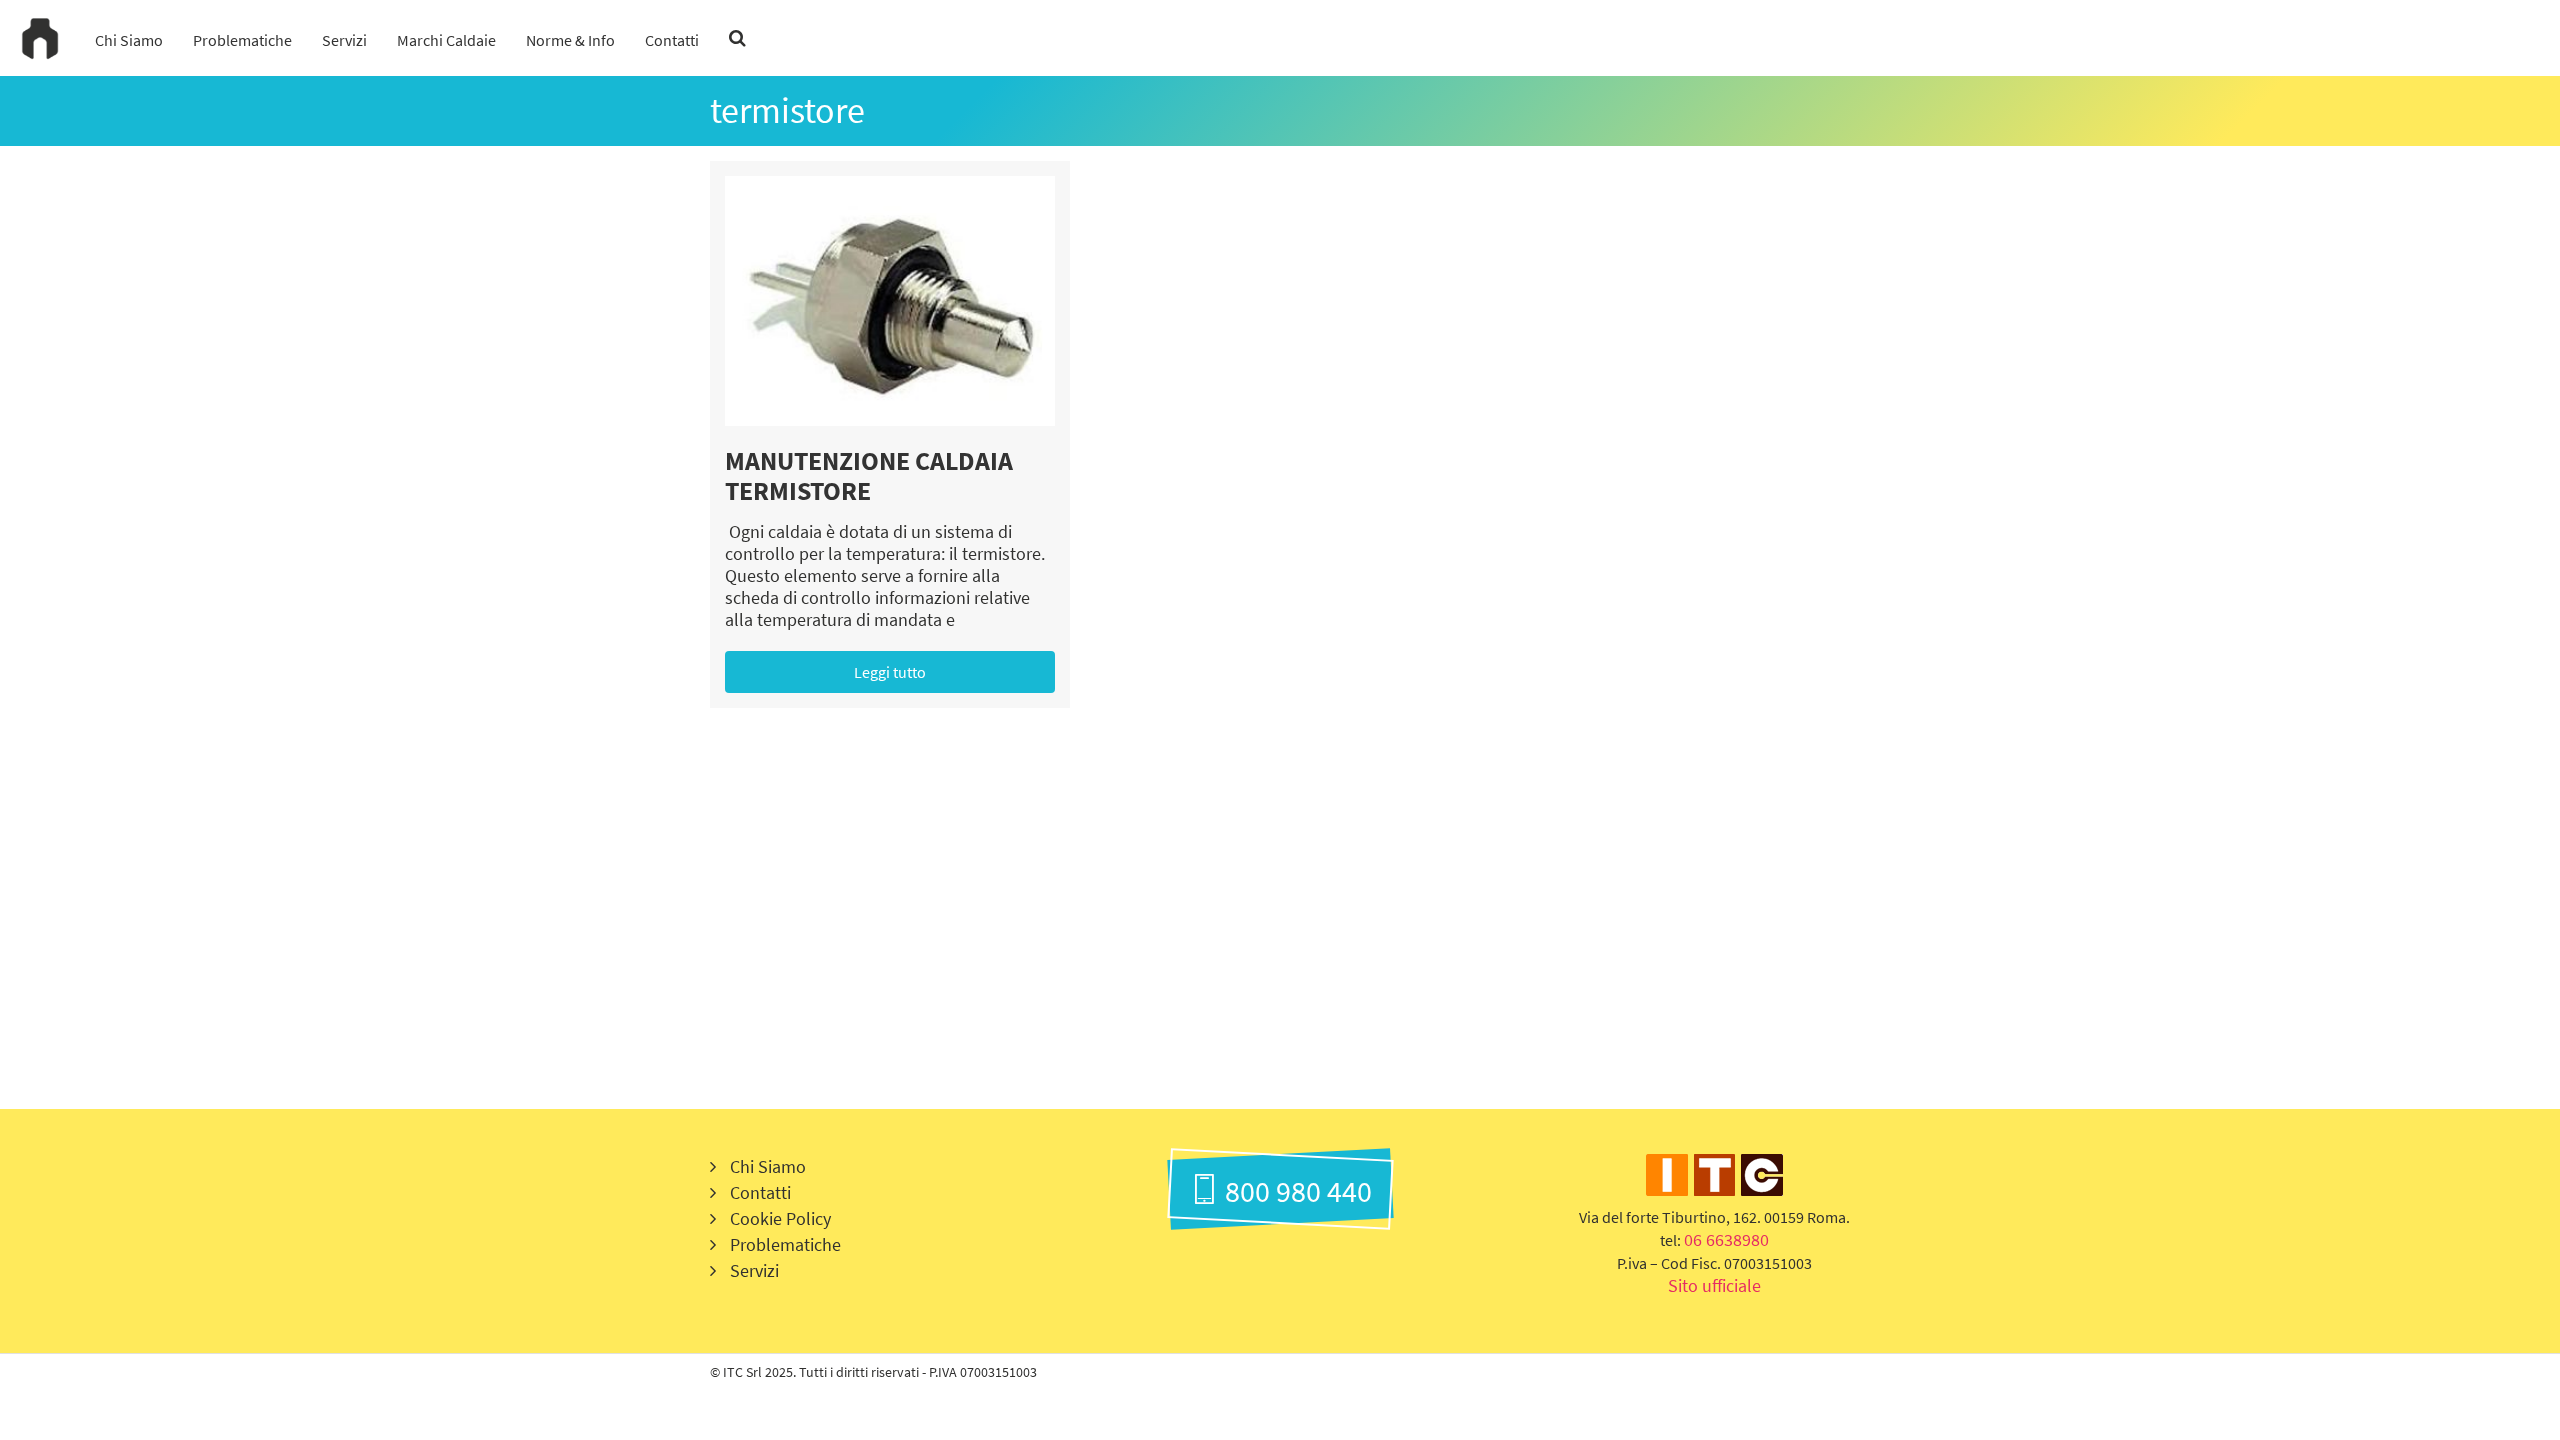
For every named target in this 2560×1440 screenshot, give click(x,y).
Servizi (344, 40)
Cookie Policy (780, 1218)
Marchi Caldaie (446, 40)
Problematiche (242, 40)
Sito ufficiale (1714, 1285)
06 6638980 (1726, 1239)
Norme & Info (570, 40)
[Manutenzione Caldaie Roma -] (40, 38)
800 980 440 (1295, 1191)
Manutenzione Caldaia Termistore (869, 475)
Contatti (672, 40)
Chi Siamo (129, 40)
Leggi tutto (890, 672)
